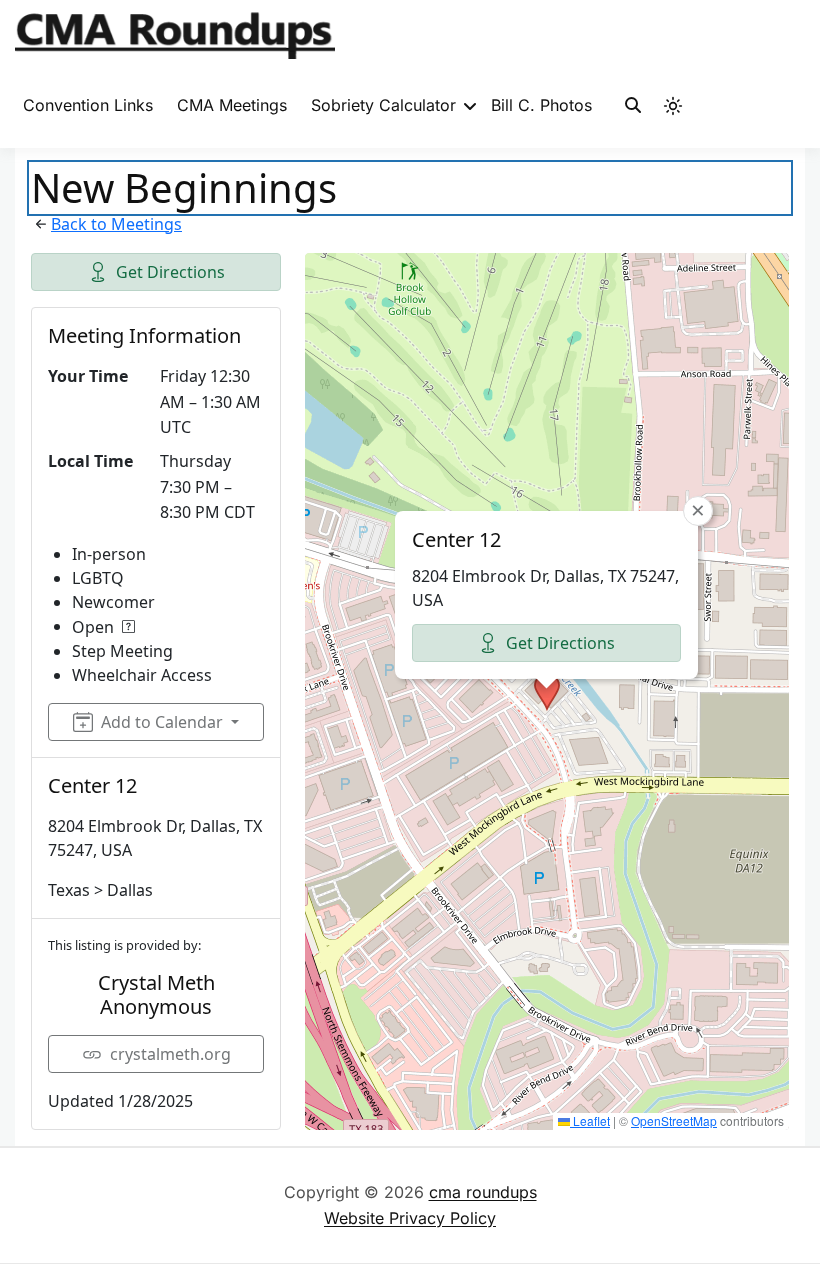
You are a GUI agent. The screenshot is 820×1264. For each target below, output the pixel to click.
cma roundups (483, 1192)
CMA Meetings (232, 105)
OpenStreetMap (674, 1120)
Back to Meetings (116, 224)
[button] (547, 692)
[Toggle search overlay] (633, 106)
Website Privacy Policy (410, 1218)
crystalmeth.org (170, 1054)
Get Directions (170, 272)
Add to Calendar (162, 722)
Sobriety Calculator (383, 105)
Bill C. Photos (541, 105)
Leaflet (590, 1120)
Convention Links (88, 105)
